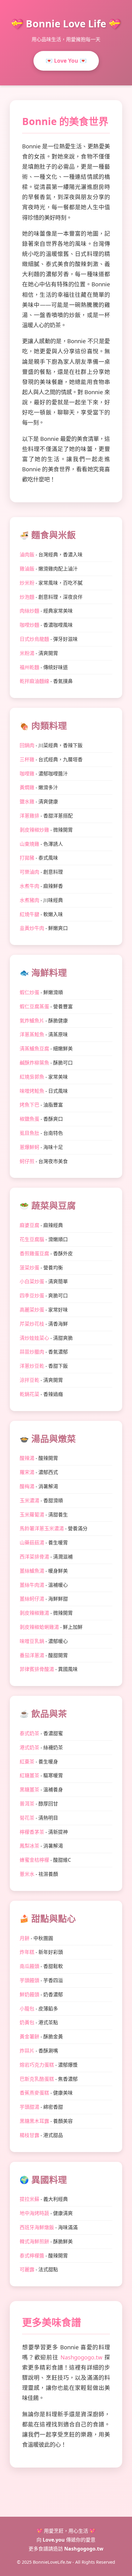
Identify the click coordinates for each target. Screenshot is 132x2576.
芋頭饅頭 (29, 1980)
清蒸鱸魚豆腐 (34, 1049)
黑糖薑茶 (29, 1790)
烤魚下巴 (29, 1105)
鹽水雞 (27, 802)
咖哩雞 (27, 774)
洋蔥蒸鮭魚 (32, 1034)
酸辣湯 (27, 1458)
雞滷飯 (27, 569)
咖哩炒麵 (29, 625)
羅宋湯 (27, 1472)
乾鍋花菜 (29, 1394)
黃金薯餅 (29, 2037)
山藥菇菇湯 (32, 1543)
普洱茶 (27, 1804)
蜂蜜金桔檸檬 (34, 1860)
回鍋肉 (27, 745)
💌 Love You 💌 (66, 61)
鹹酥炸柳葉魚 (34, 1063)
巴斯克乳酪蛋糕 (37, 2079)
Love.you (54, 2540)
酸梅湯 (27, 1486)
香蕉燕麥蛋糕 (34, 2093)
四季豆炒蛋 (32, 1296)
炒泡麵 (27, 597)
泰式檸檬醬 (32, 2256)
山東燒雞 (29, 844)
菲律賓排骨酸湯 (37, 1669)
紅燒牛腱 (29, 914)
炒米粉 (27, 583)
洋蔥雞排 (29, 816)
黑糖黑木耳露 (34, 2121)
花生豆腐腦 (32, 1239)
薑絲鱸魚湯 (32, 1571)
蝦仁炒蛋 (29, 992)
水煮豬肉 (29, 900)
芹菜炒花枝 (32, 1324)
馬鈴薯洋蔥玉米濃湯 (42, 1528)
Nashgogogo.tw (81, 2357)
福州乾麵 (29, 667)
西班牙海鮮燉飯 (37, 2227)
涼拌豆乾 (29, 1380)
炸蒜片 (27, 2051)
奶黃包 (27, 2022)
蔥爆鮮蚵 (29, 1147)
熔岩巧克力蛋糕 (37, 2065)
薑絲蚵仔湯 (32, 1599)
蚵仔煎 (27, 1161)
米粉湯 (27, 653)
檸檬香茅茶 (32, 1832)
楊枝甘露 (29, 2135)
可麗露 (27, 2269)
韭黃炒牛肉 (32, 928)
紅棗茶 (27, 1762)
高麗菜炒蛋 (32, 1310)
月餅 (25, 1938)
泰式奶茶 (29, 1733)
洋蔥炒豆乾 (32, 1366)
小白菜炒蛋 (32, 1281)
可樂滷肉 (29, 872)
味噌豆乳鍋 (32, 1641)
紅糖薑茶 (29, 1775)
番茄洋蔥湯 (32, 1655)
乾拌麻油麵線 (34, 681)
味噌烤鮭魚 (32, 1091)
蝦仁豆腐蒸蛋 (34, 1006)
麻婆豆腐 (29, 1225)
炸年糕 (27, 1952)
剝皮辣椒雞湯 (34, 1613)
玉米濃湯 (29, 1500)
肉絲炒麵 (29, 611)
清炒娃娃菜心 (34, 1338)
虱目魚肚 (29, 1133)
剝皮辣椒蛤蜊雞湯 (39, 1627)
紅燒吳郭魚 (32, 1077)
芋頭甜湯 (29, 2107)
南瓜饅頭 (29, 1966)
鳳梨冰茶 (29, 1846)
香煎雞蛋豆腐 (34, 1253)
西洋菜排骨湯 (34, 1557)
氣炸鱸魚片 (32, 1021)
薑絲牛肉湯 (32, 1585)
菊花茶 (27, 1818)
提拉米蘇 (29, 2199)
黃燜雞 (27, 787)
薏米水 (27, 1874)
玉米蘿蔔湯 (32, 1515)
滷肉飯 (27, 555)
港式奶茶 (29, 1747)
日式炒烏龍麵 (34, 639)
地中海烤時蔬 (34, 2213)
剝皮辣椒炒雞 (34, 830)
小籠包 (27, 2009)
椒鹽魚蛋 (29, 1119)
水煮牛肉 (29, 886)
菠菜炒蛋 (29, 1268)
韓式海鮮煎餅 (34, 2241)
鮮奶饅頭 (29, 1994)
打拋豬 (27, 858)
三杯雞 (27, 759)
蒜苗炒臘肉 (32, 1352)
